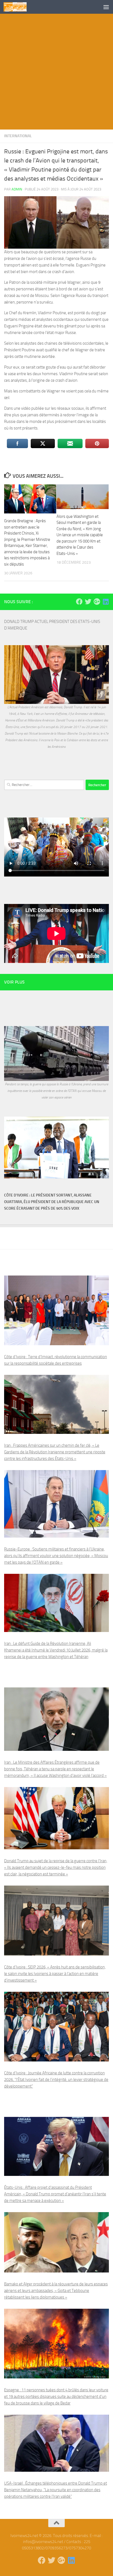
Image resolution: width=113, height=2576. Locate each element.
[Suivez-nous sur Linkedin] (106, 602)
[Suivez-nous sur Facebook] (79, 602)
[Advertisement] (56, 73)
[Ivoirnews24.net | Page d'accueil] (19, 7)
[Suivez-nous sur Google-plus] (97, 602)
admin (17, 189)
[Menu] (106, 7)
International (18, 136)
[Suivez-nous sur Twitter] (88, 602)
